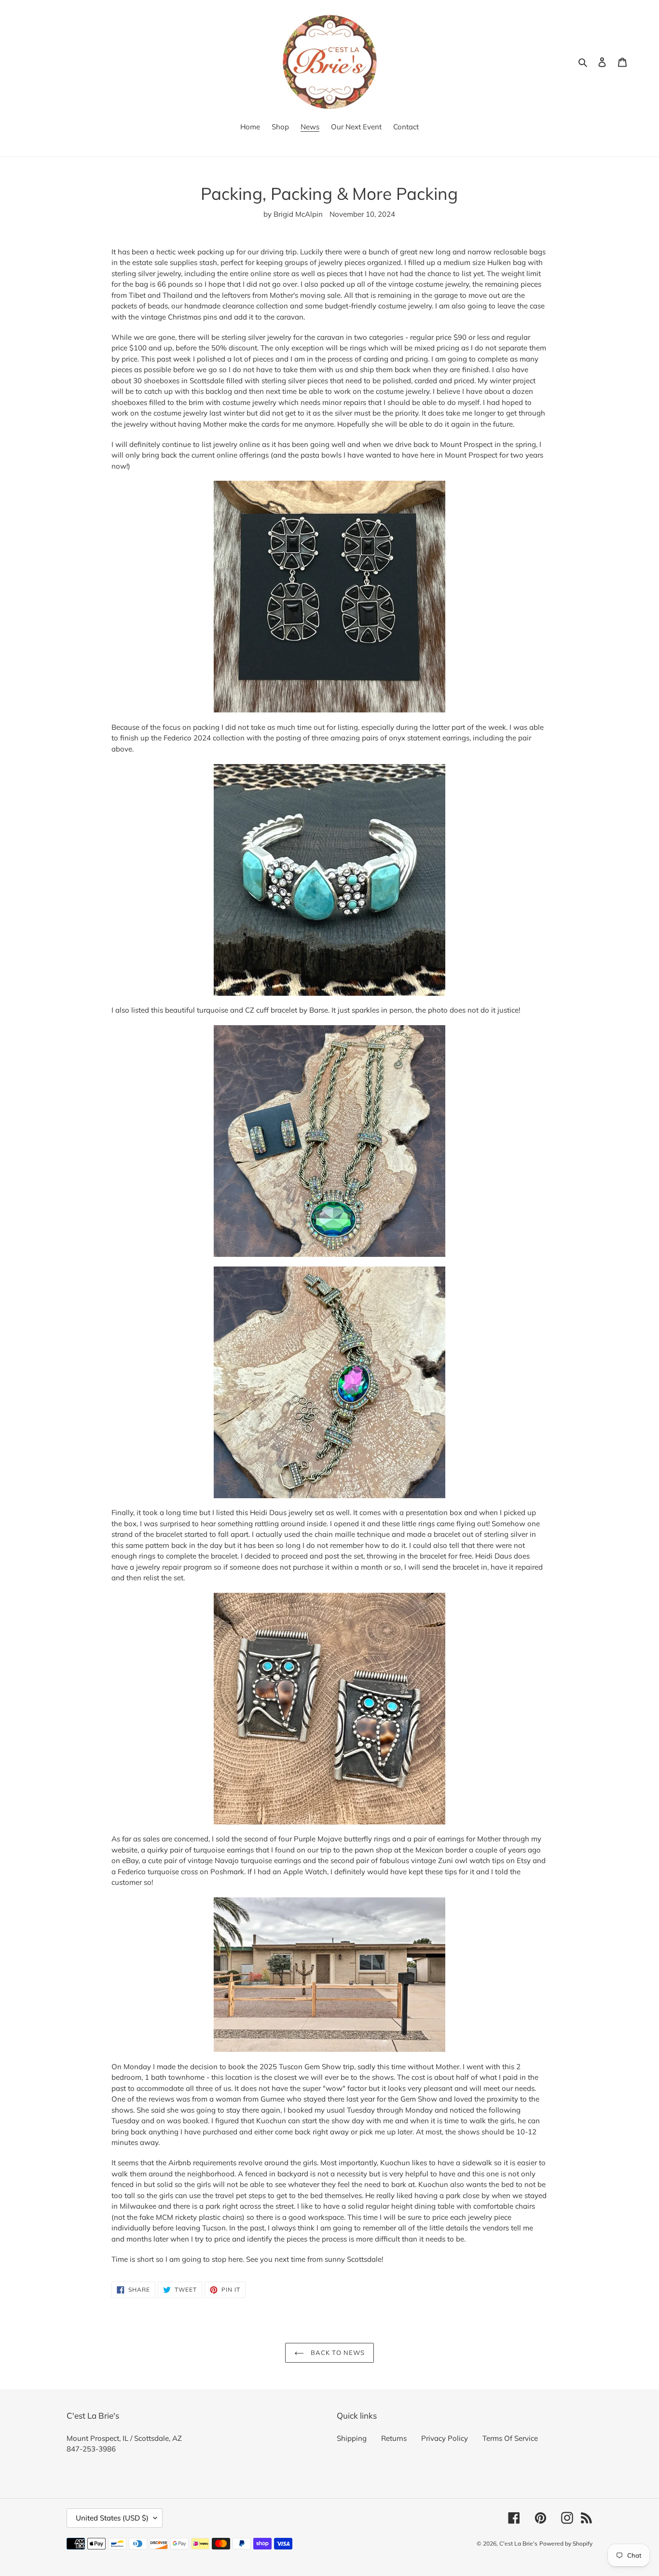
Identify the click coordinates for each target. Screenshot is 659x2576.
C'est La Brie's (518, 2543)
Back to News (337, 2353)
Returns (394, 2438)
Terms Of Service (510, 2438)
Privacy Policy (445, 2438)
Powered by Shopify (566, 2543)
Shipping (352, 2438)
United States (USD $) (112, 2518)
